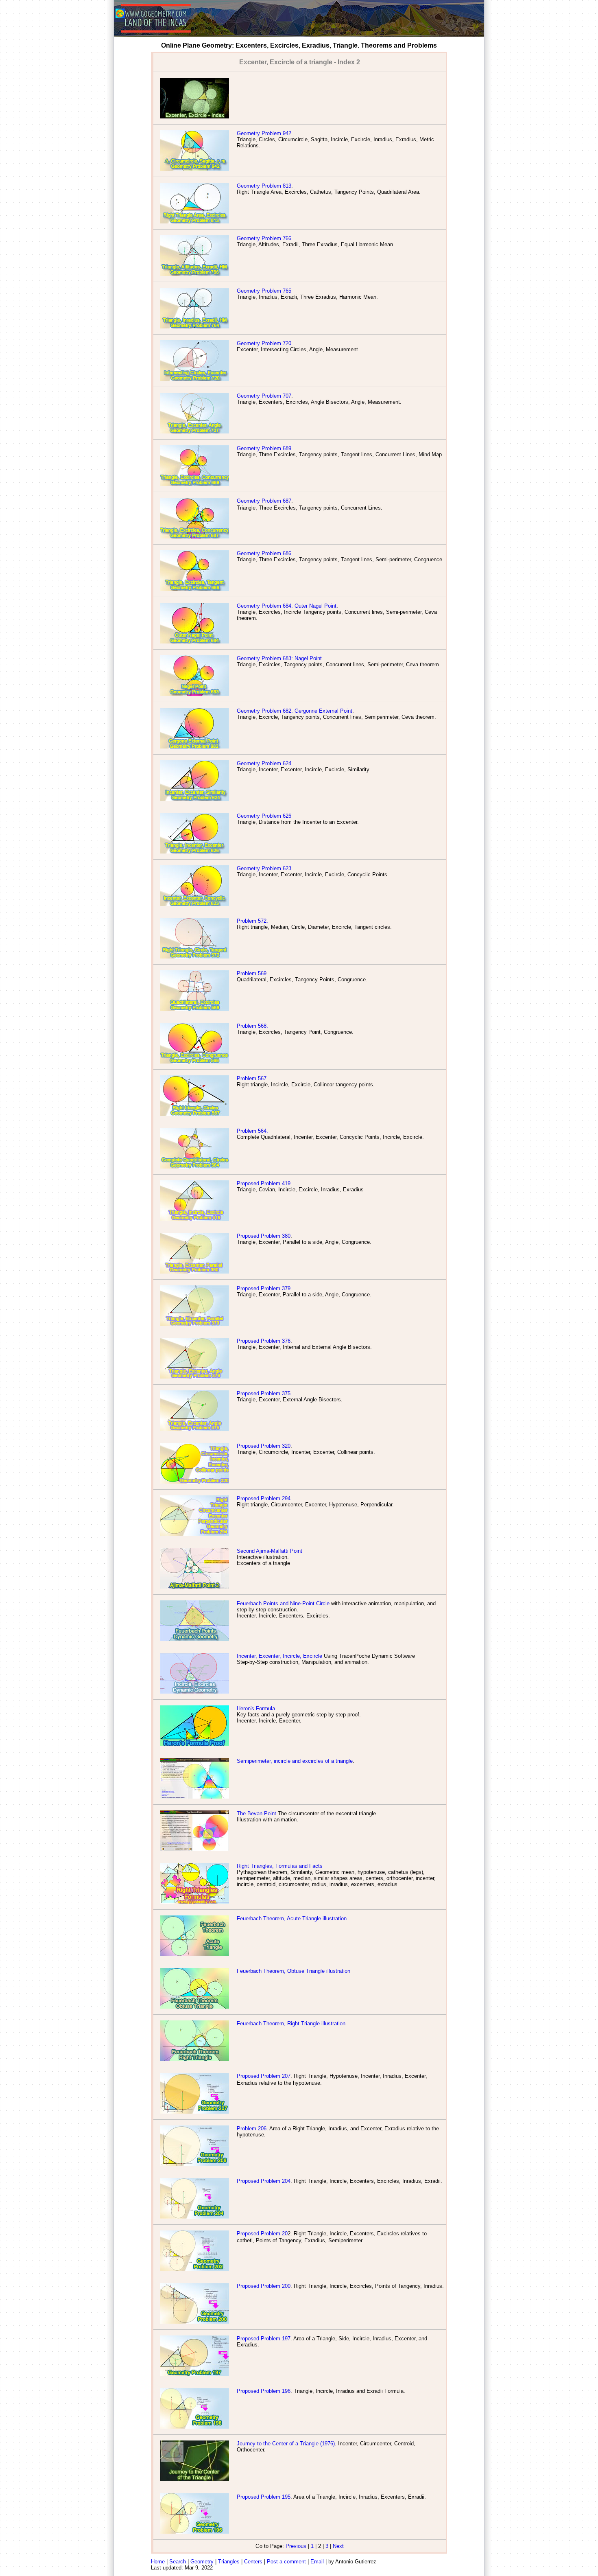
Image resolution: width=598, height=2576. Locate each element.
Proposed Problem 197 (264, 2339)
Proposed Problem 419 (264, 1183)
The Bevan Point (256, 1813)
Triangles (229, 2562)
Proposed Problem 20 (262, 2233)
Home (158, 2562)
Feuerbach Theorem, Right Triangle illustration (291, 2023)
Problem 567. (252, 1078)
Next (338, 2546)
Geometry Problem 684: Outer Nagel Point (287, 606)
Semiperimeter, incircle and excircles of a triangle (295, 1761)
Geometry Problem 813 (264, 186)
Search (178, 2562)
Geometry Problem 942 (264, 133)
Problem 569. (252, 973)
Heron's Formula (256, 1708)
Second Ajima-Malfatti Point (270, 1551)
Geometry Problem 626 (264, 816)
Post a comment (286, 2562)
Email (317, 2562)
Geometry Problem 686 (264, 553)
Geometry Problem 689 (264, 448)
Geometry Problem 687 (264, 501)
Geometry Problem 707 (264, 396)
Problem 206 (252, 2128)
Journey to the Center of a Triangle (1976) (286, 2444)
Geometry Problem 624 (264, 763)
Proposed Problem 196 (264, 2391)
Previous (296, 2546)
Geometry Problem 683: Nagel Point (279, 658)
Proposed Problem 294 (264, 1498)
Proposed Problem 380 (264, 1236)
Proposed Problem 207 (264, 2076)
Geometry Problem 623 (264, 868)
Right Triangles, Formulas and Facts (280, 1866)
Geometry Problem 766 (264, 238)
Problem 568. (252, 1026)
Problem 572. (252, 921)
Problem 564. (252, 1131)
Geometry (202, 2562)
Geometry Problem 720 (264, 343)
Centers (253, 2562)
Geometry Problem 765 (264, 291)
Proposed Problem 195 (264, 2497)
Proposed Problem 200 (264, 2286)
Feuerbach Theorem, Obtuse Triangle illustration (294, 1971)
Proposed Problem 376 (264, 1341)
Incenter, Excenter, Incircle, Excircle (279, 1656)
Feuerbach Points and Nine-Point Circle (283, 1603)
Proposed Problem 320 (264, 1446)
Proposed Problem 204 (264, 2181)
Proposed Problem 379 (264, 1288)
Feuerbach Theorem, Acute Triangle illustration (292, 1918)
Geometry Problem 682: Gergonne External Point (295, 711)
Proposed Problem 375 (264, 1393)
